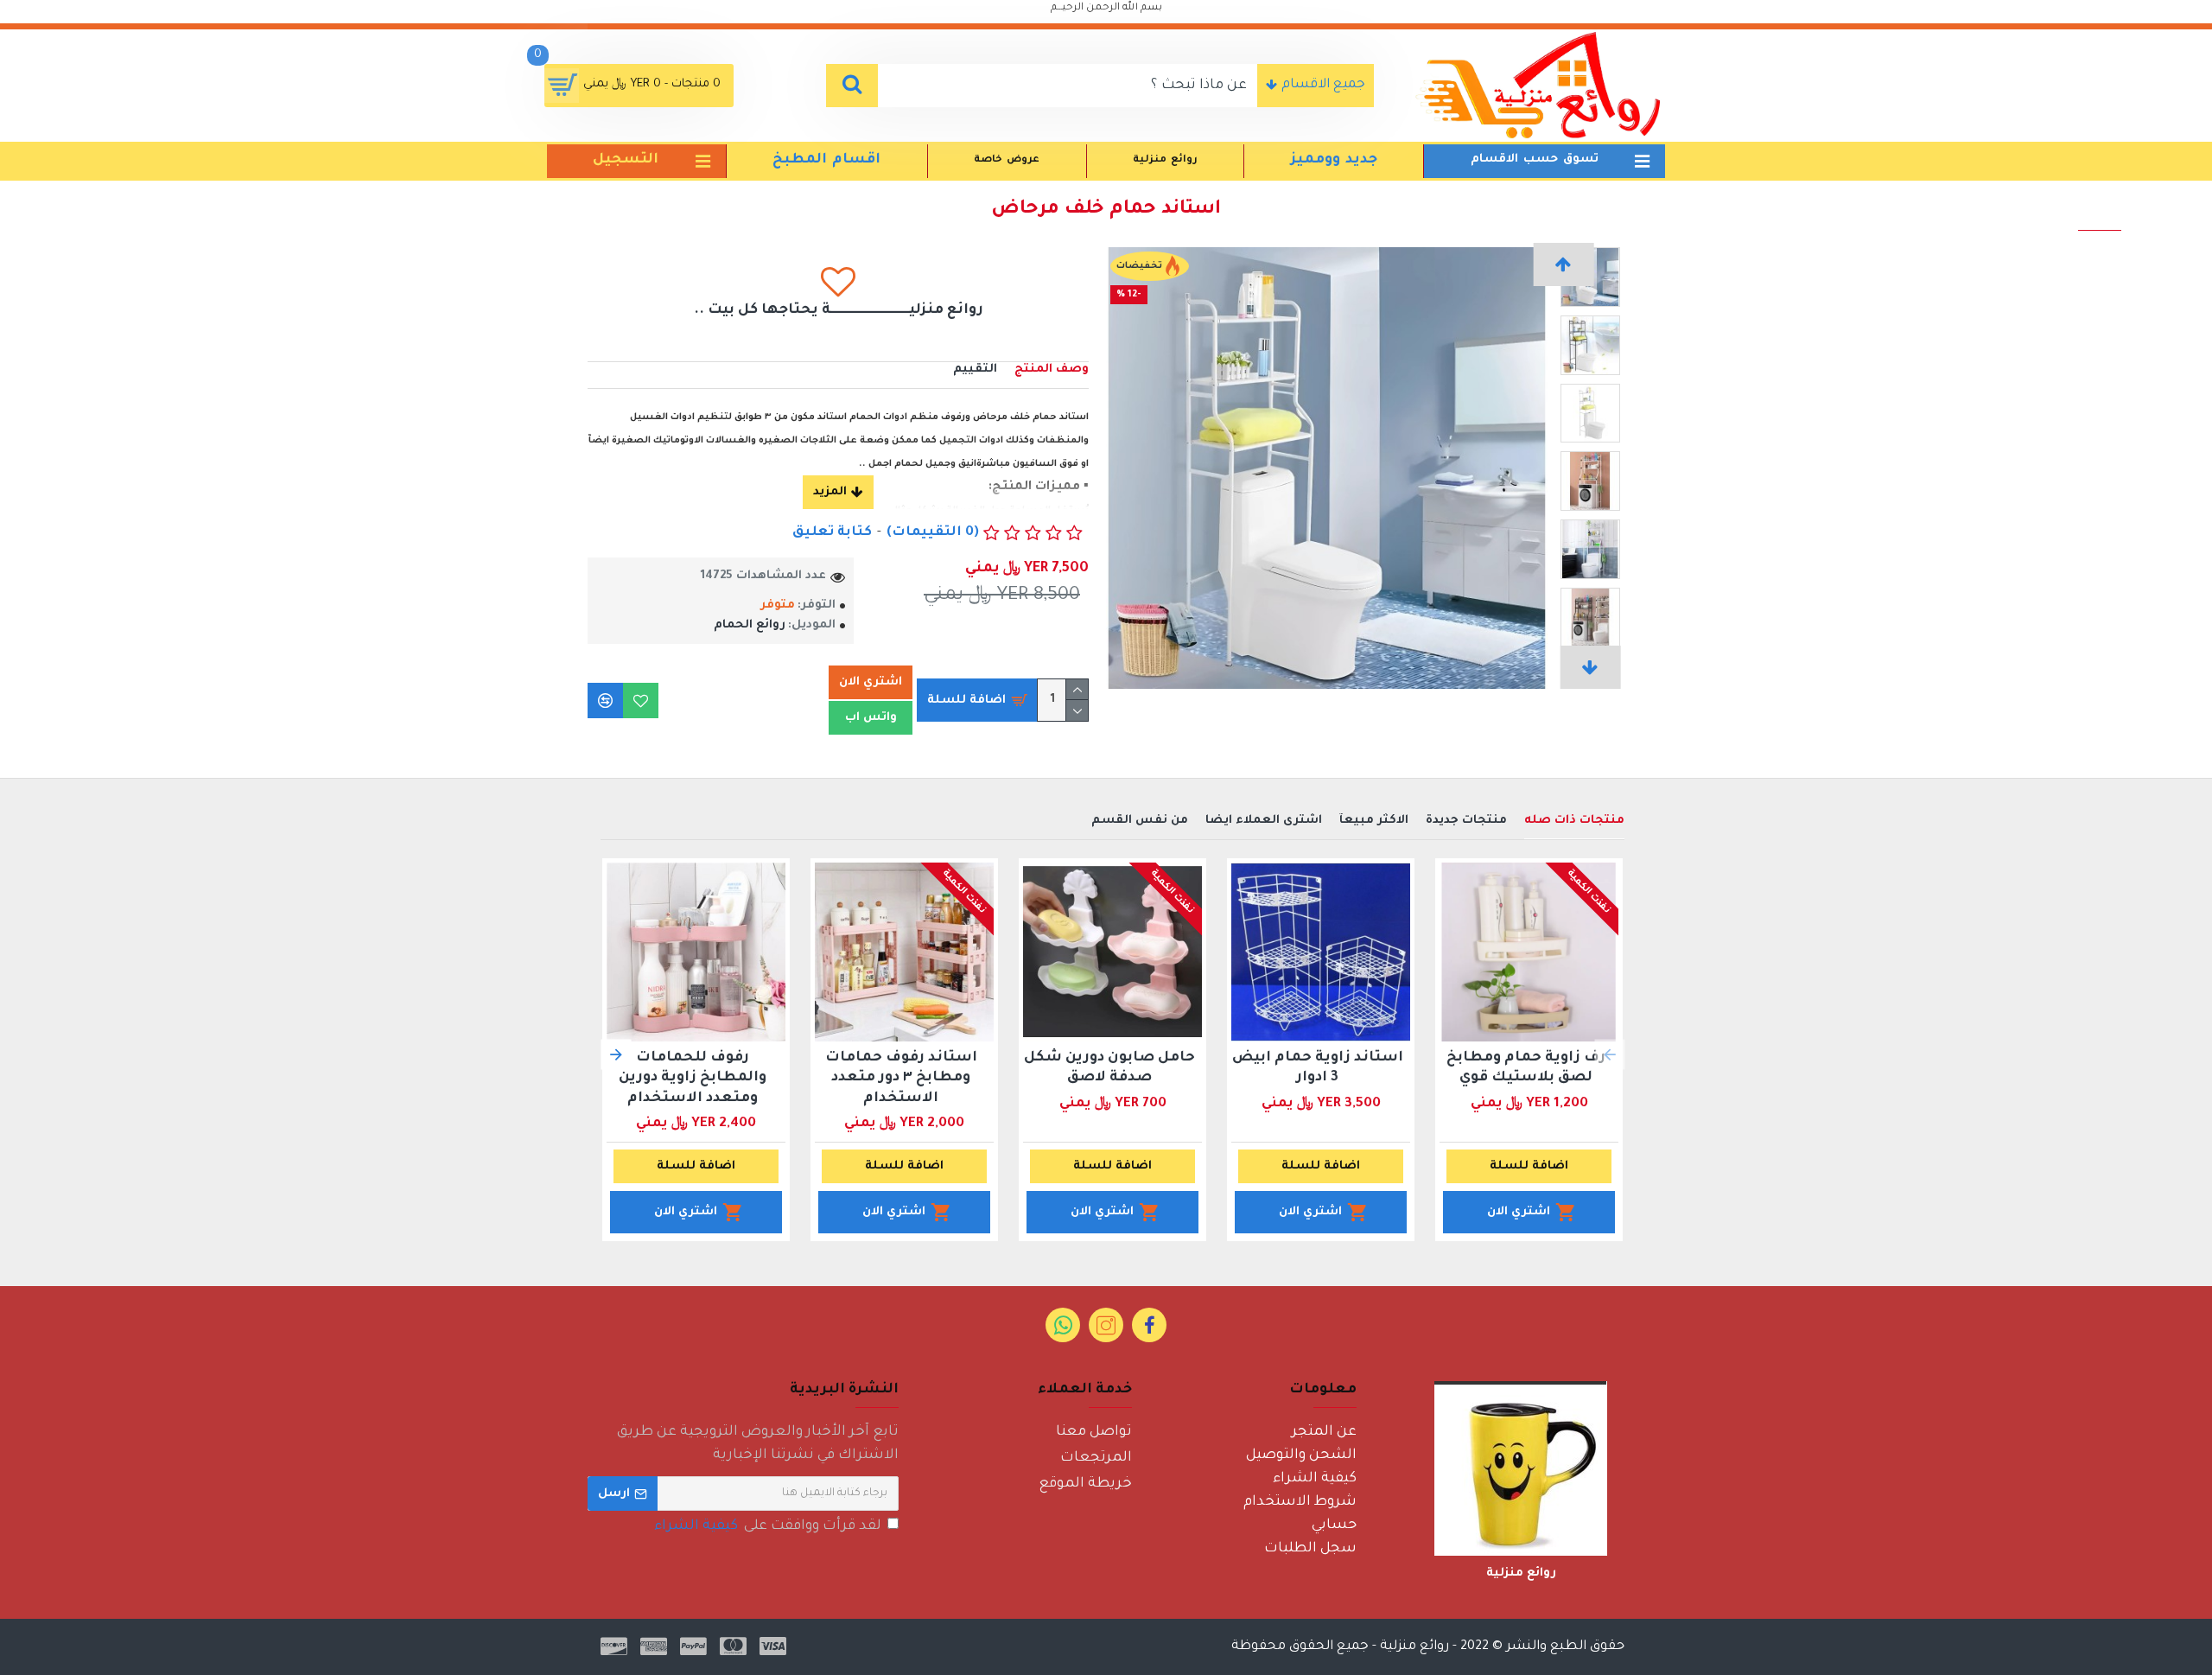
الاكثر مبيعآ (1374, 821)
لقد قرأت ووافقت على (768, 1526)
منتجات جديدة (1466, 821)
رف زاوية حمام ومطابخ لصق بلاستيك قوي (1526, 1068)
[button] (1564, 264)
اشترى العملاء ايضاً (1264, 821)
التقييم (975, 369)
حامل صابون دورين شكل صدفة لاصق (1109, 1068)
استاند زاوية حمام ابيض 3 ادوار (1318, 1068)
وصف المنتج (1052, 369)
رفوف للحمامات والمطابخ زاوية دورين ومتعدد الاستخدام (693, 1078)
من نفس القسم (1140, 821)
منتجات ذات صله (1574, 821)
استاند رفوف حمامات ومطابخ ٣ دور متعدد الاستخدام (901, 1078)
